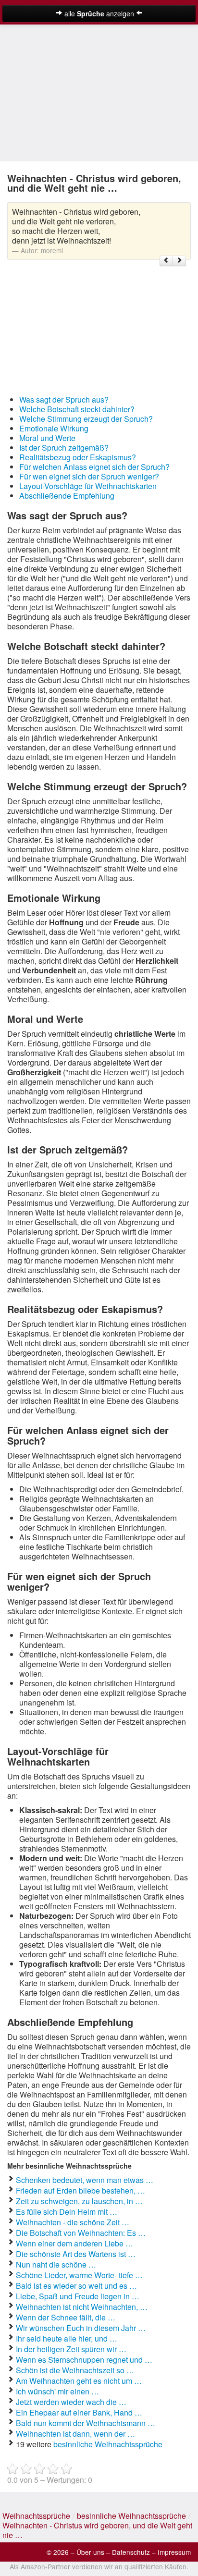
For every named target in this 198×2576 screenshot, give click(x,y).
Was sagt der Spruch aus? (64, 399)
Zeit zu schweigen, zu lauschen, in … (79, 2201)
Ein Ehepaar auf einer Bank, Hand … (79, 2412)
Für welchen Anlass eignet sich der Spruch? (94, 467)
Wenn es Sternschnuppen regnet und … (84, 2360)
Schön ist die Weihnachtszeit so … (75, 2370)
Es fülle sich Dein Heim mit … (67, 2212)
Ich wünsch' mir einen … (57, 2391)
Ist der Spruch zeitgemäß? (64, 448)
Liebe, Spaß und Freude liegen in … (78, 2296)
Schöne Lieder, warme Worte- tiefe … (79, 2275)
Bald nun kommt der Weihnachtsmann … (86, 2423)
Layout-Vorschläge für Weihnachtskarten (88, 486)
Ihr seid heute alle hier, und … (67, 2338)
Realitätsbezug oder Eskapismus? (78, 457)
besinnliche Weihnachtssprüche (108, 2444)
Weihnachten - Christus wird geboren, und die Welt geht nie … (97, 2530)
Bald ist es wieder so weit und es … (76, 2286)
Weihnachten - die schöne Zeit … (73, 2222)
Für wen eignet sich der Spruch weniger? (89, 476)
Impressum (174, 2552)
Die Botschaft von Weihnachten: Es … (81, 2233)
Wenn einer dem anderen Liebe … (74, 2243)
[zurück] (166, 261)
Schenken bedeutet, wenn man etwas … (85, 2180)
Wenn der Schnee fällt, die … (66, 2317)
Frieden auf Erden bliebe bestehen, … (80, 2190)
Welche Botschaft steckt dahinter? (77, 409)
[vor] (179, 261)
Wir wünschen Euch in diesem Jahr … (81, 2328)
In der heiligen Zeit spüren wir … (71, 2349)
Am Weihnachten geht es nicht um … (79, 2381)
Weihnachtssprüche (36, 2516)
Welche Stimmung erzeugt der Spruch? (86, 419)
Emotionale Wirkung (54, 428)
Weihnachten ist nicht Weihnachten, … (82, 2307)
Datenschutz (131, 2552)
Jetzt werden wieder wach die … (71, 2402)
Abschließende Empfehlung (67, 496)
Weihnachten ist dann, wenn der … (75, 2434)
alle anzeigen (99, 13)
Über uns (90, 2552)
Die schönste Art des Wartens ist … (76, 2254)
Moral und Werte (47, 438)
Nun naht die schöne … (56, 2264)
